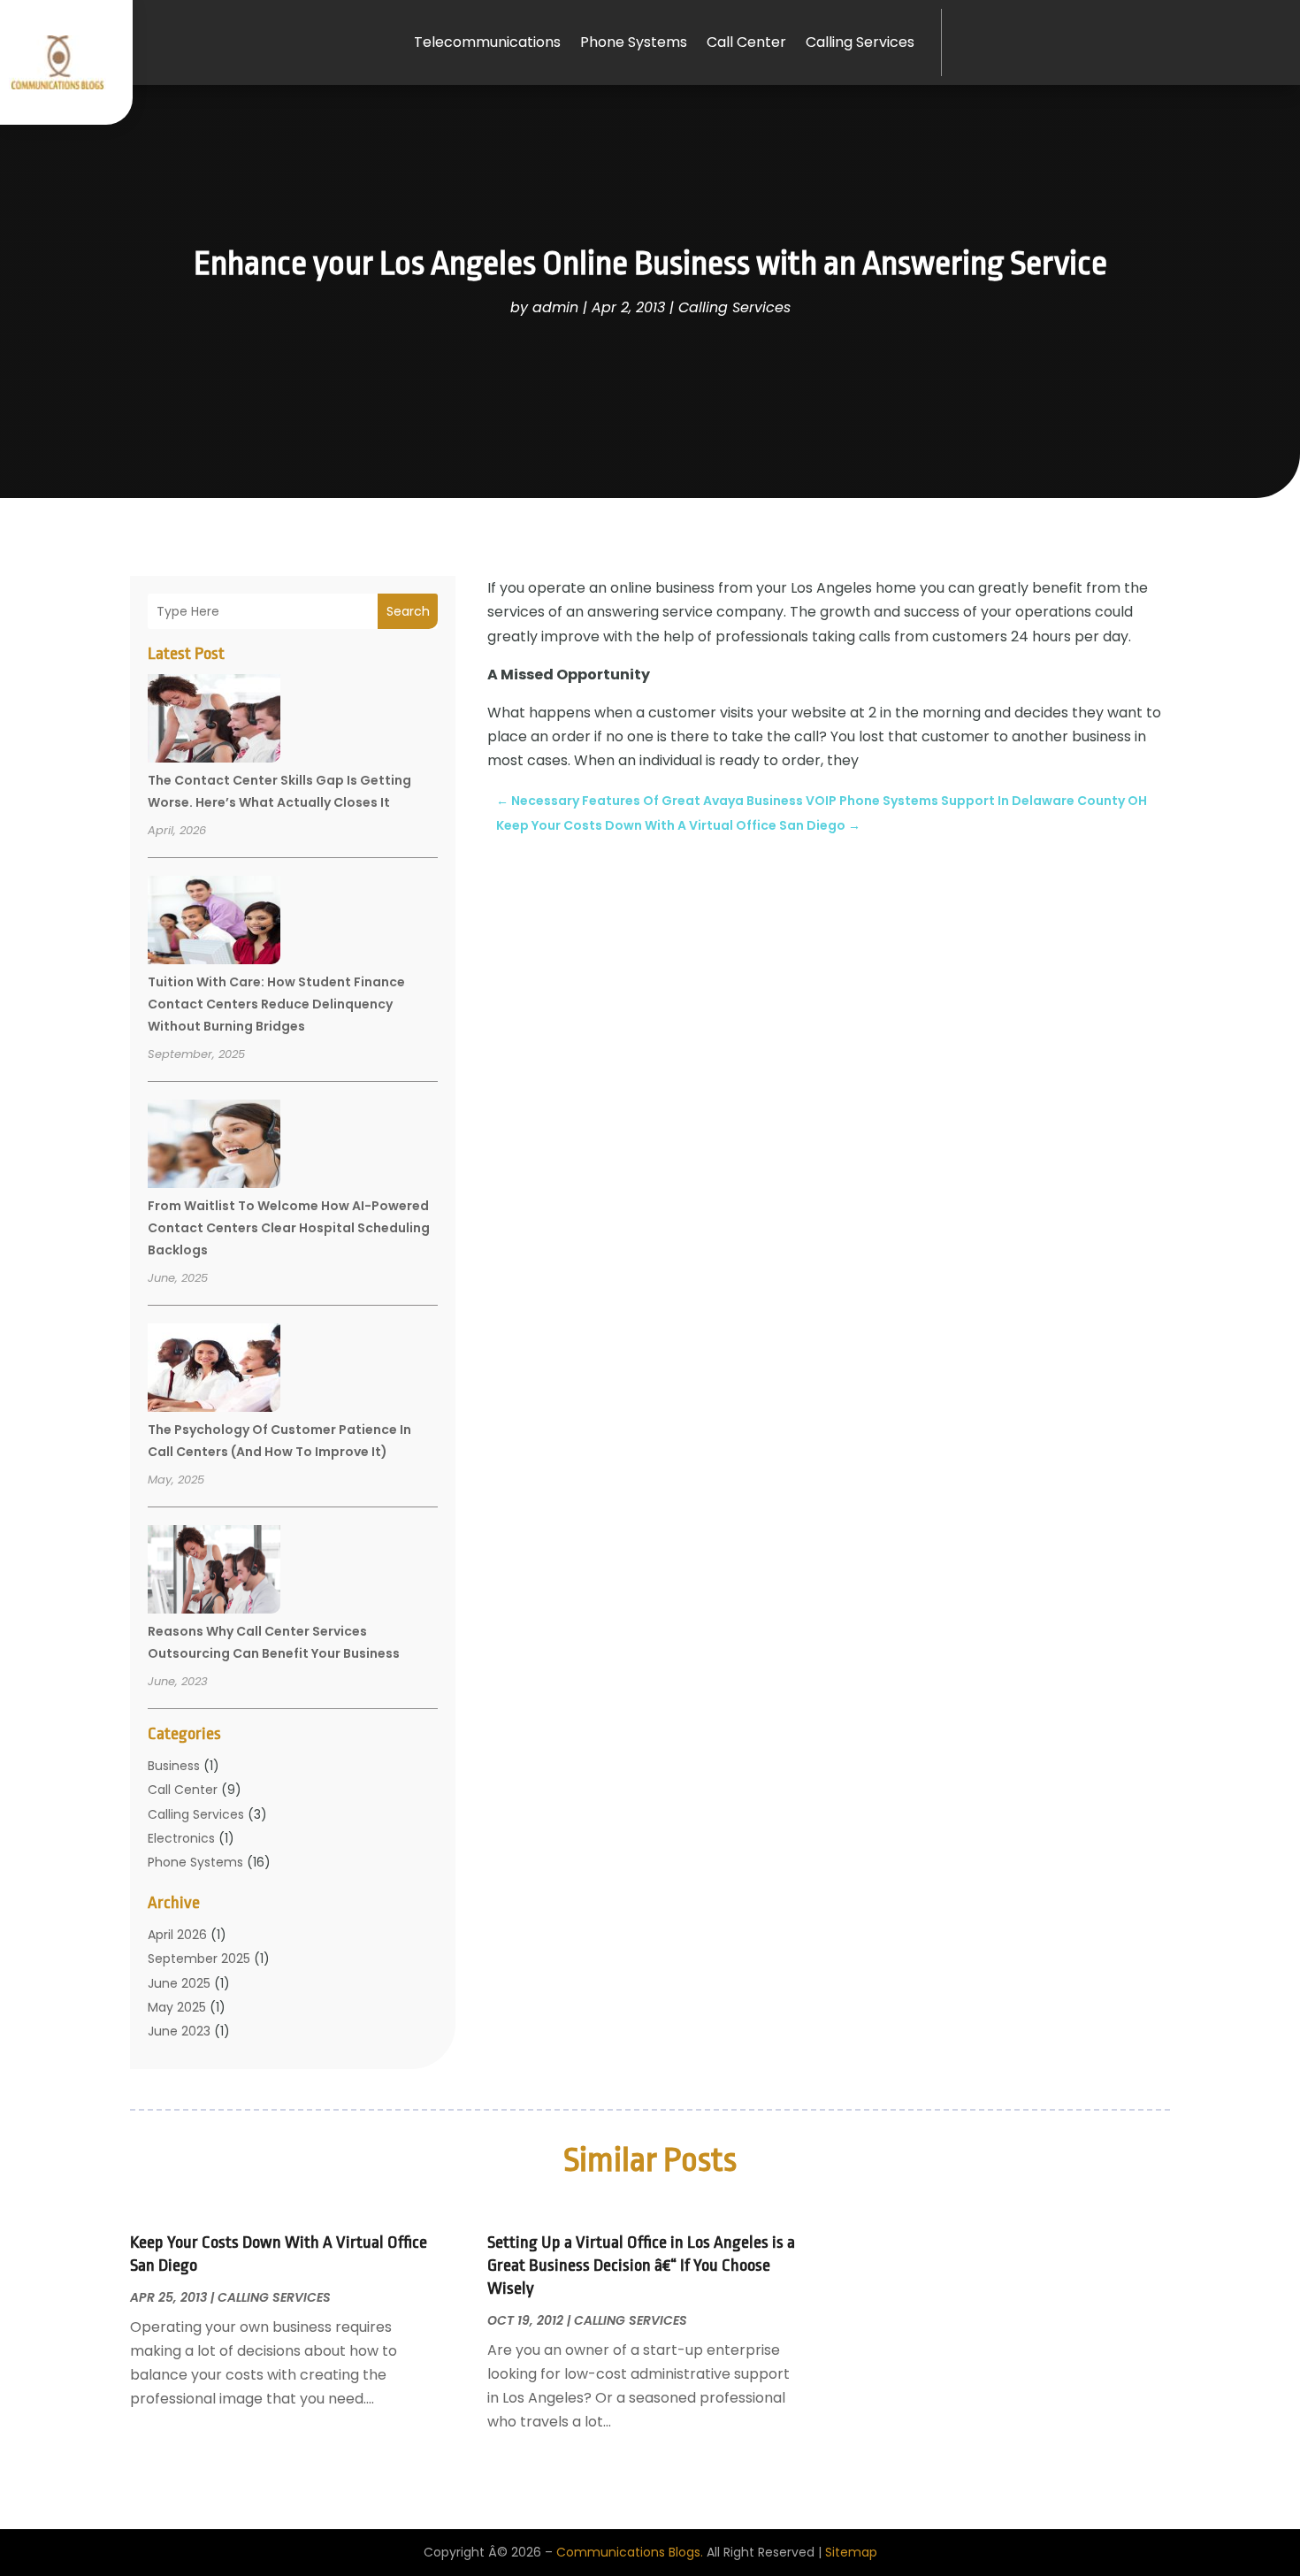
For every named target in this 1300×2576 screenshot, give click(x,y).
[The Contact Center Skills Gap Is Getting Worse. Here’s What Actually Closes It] (214, 721)
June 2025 (179, 1983)
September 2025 (199, 1959)
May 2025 (177, 2007)
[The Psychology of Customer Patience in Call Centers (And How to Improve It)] (214, 1370)
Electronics (181, 1838)
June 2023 (179, 2031)
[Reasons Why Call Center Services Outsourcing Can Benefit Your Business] (214, 1572)
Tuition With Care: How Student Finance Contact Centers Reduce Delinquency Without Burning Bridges (276, 1004)
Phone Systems (634, 42)
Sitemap (851, 2552)
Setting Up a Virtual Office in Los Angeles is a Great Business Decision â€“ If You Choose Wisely (641, 2265)
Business (174, 1766)
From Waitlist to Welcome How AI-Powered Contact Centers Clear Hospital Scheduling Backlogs (289, 1228)
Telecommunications (487, 42)
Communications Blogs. (630, 2552)
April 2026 (177, 1935)
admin (555, 307)
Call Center (746, 42)
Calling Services (860, 42)
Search (408, 611)
